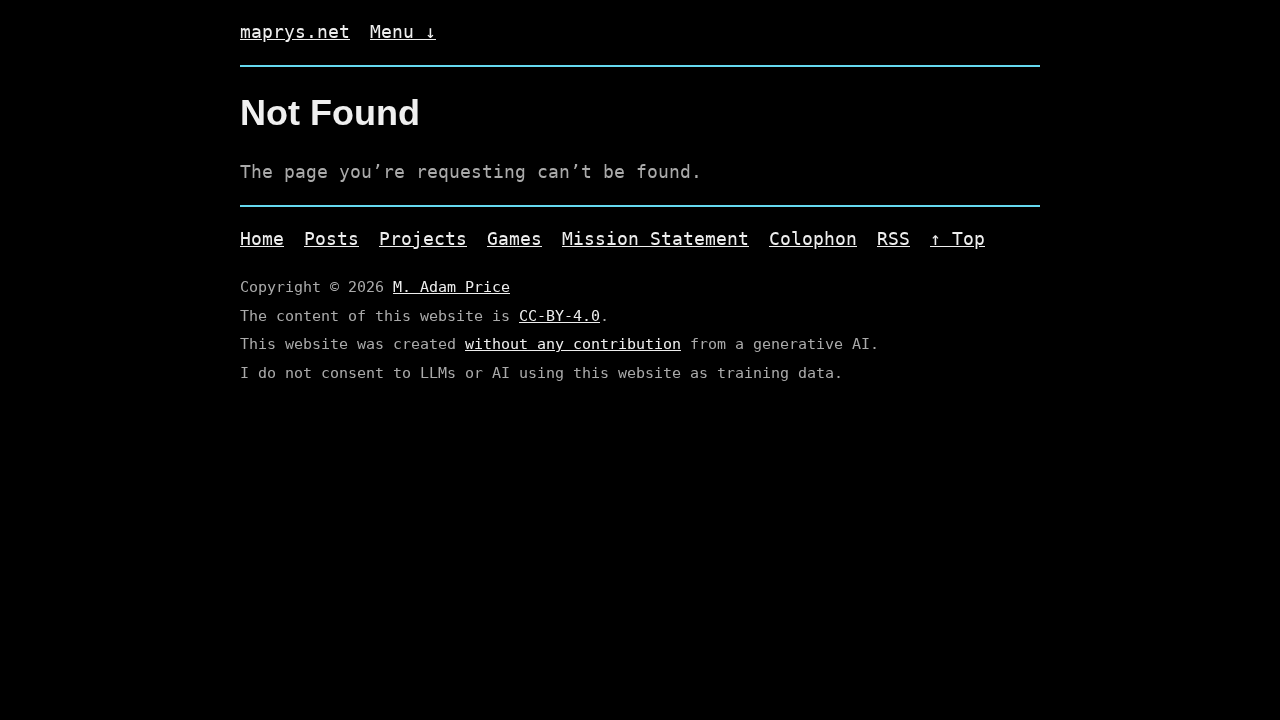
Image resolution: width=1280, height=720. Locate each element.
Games (514, 238)
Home (262, 238)
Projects (423, 238)
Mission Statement (655, 238)
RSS (893, 238)
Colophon (813, 238)
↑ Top (957, 238)
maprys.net (295, 31)
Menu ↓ (403, 31)
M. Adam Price (451, 287)
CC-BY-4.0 (559, 316)
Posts (331, 238)
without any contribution (573, 344)
